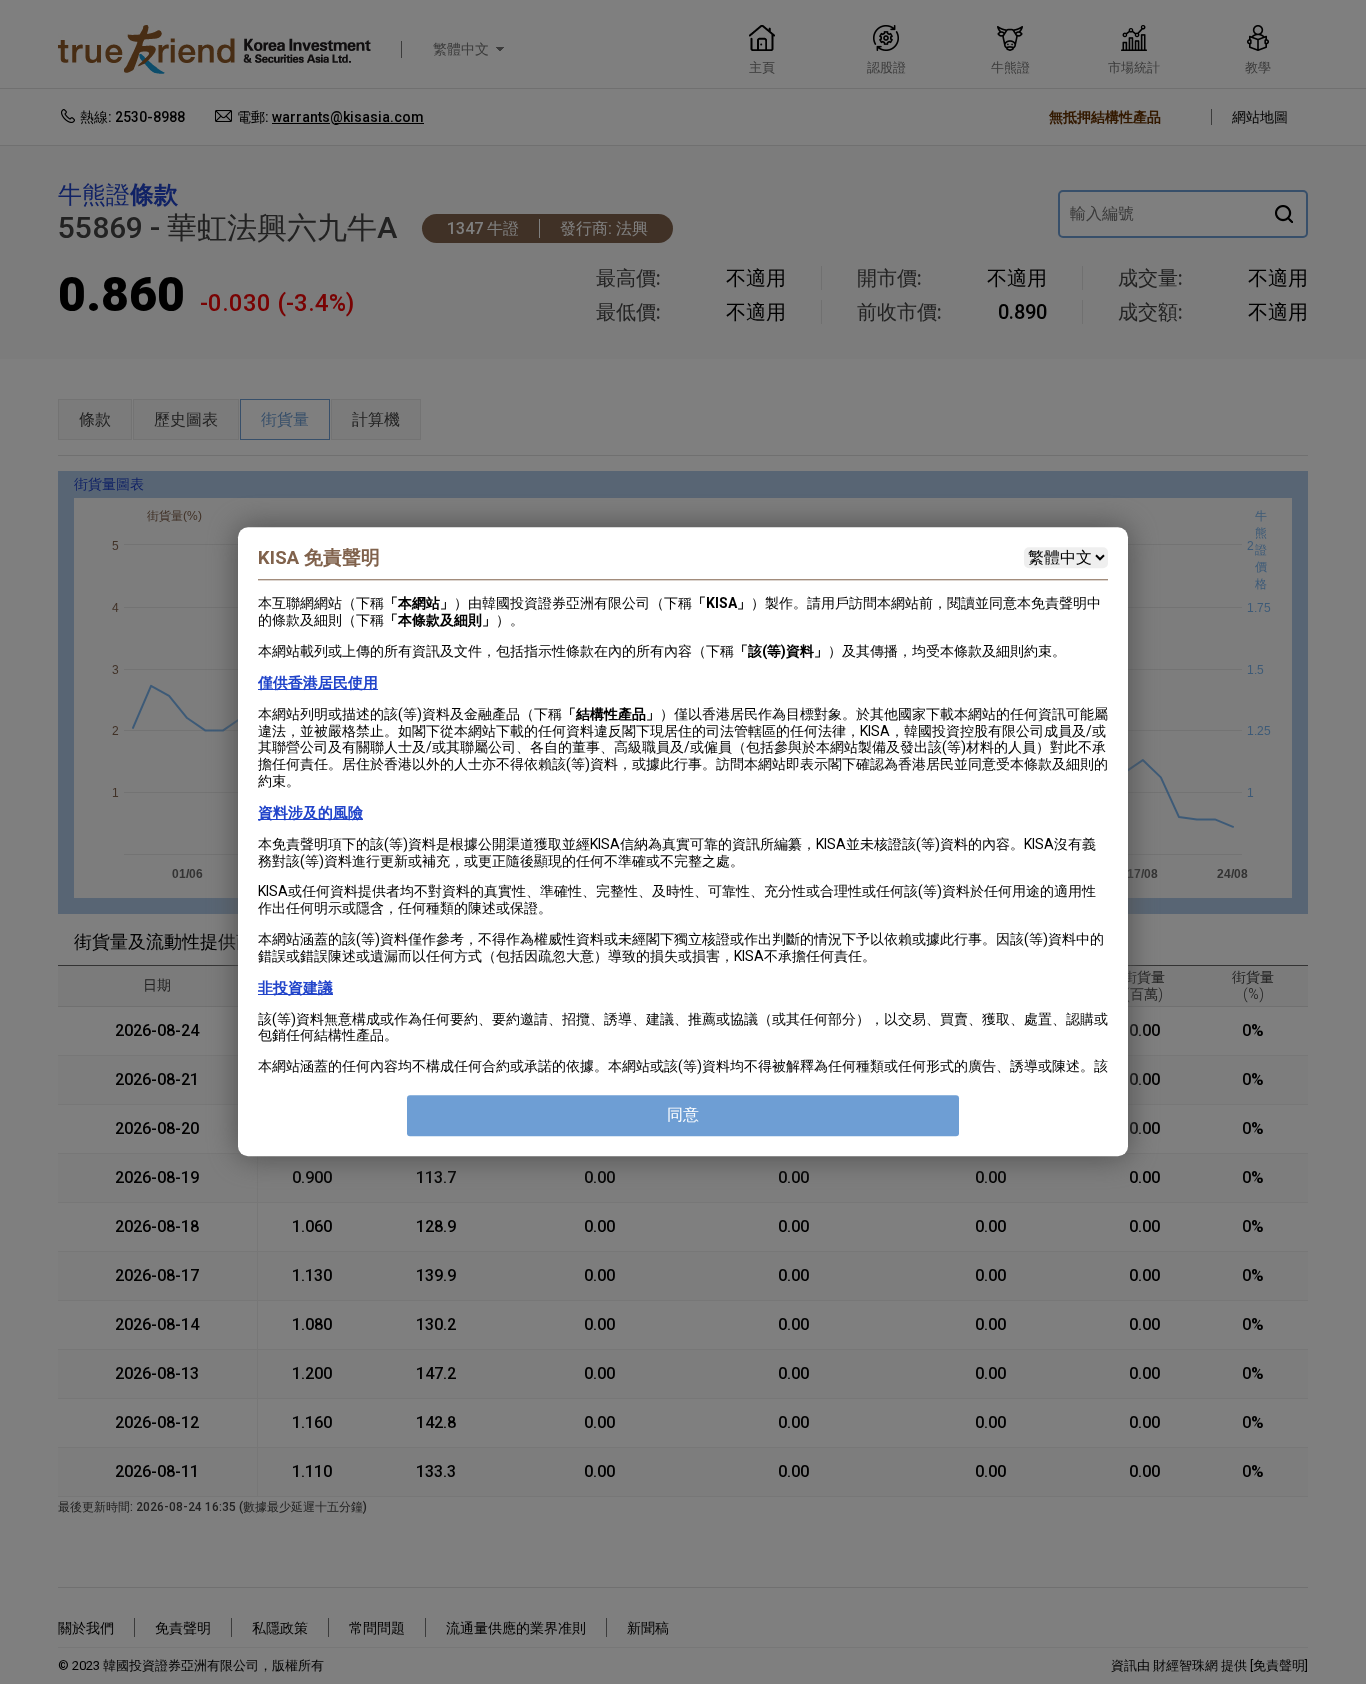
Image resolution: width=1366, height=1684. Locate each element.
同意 (683, 1115)
